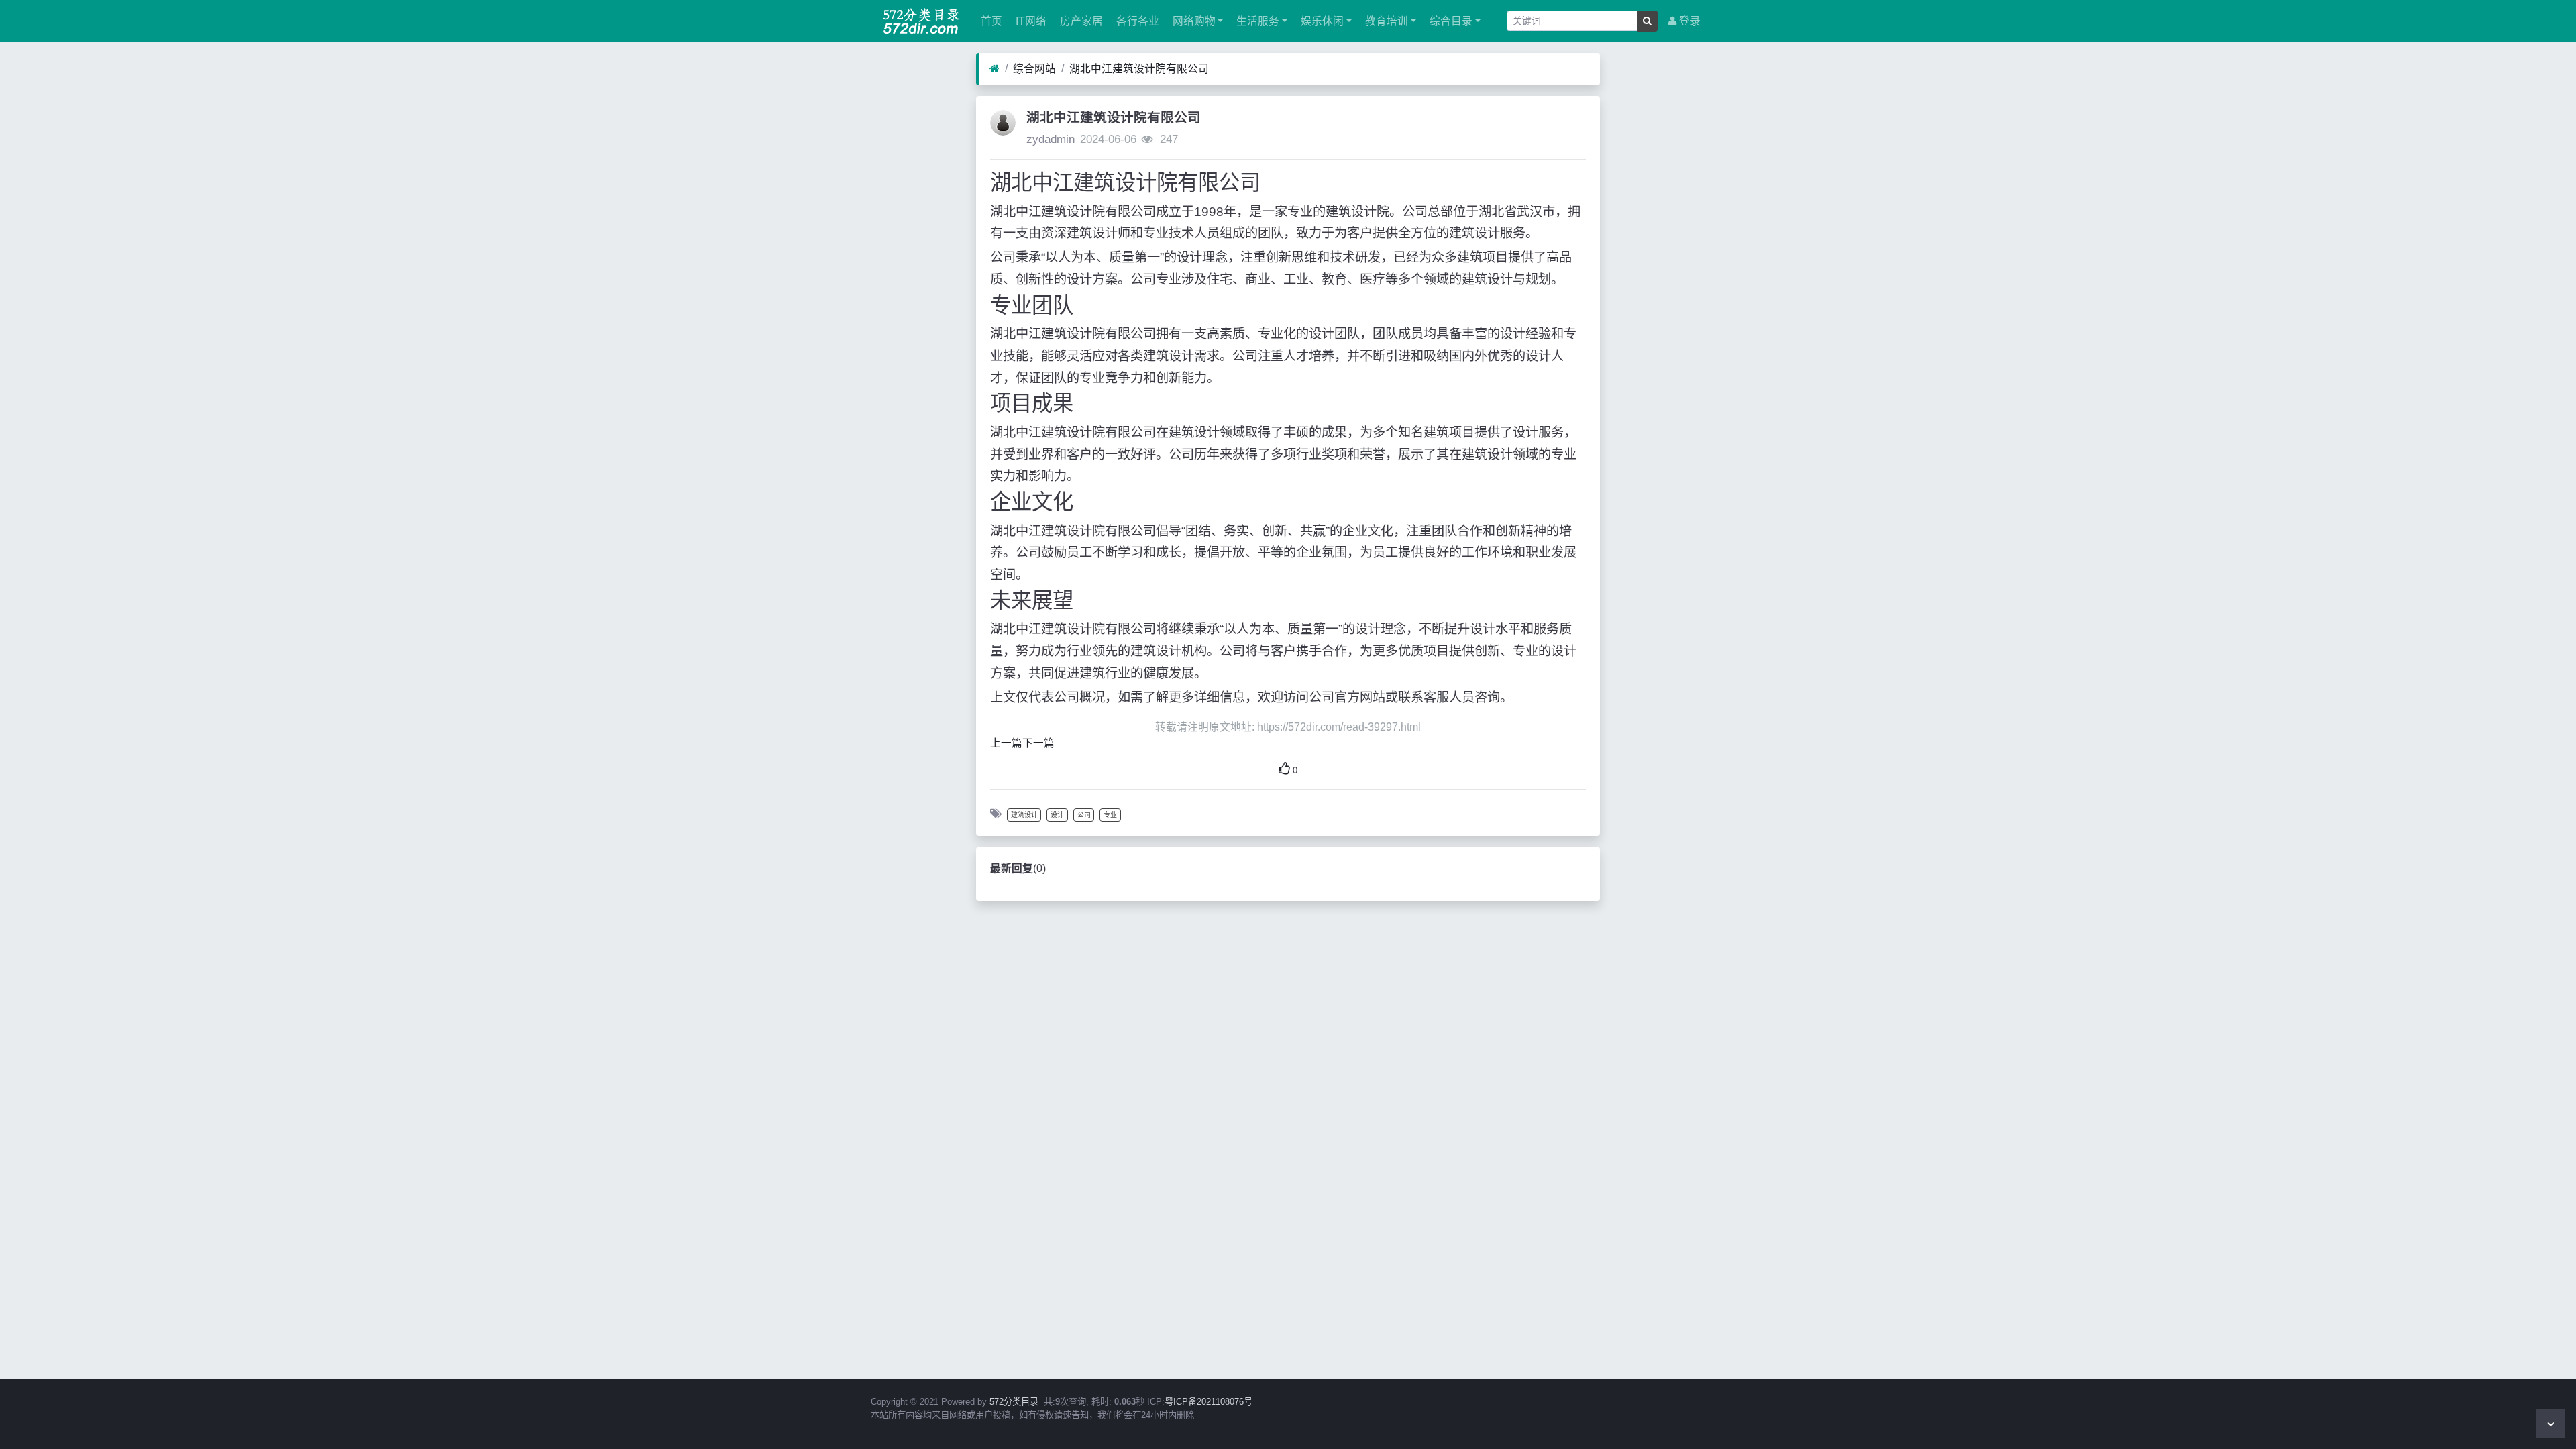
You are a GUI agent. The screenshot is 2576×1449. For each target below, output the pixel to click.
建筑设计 (1024, 815)
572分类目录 (1014, 1402)
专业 (1110, 815)
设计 (1057, 815)
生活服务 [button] (1256, 21)
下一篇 (1038, 743)
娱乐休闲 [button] (1321, 21)
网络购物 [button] (1193, 21)
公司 (1084, 815)
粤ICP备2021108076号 (1209, 1402)
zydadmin (1051, 139)
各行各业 (1136, 21)
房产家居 (1080, 21)
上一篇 (1006, 743)
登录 (1688, 21)
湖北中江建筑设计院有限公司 (1139, 69)
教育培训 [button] (1385, 21)
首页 (990, 21)
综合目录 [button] (1450, 21)
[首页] (995, 69)
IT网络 (1030, 21)
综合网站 (1034, 69)
